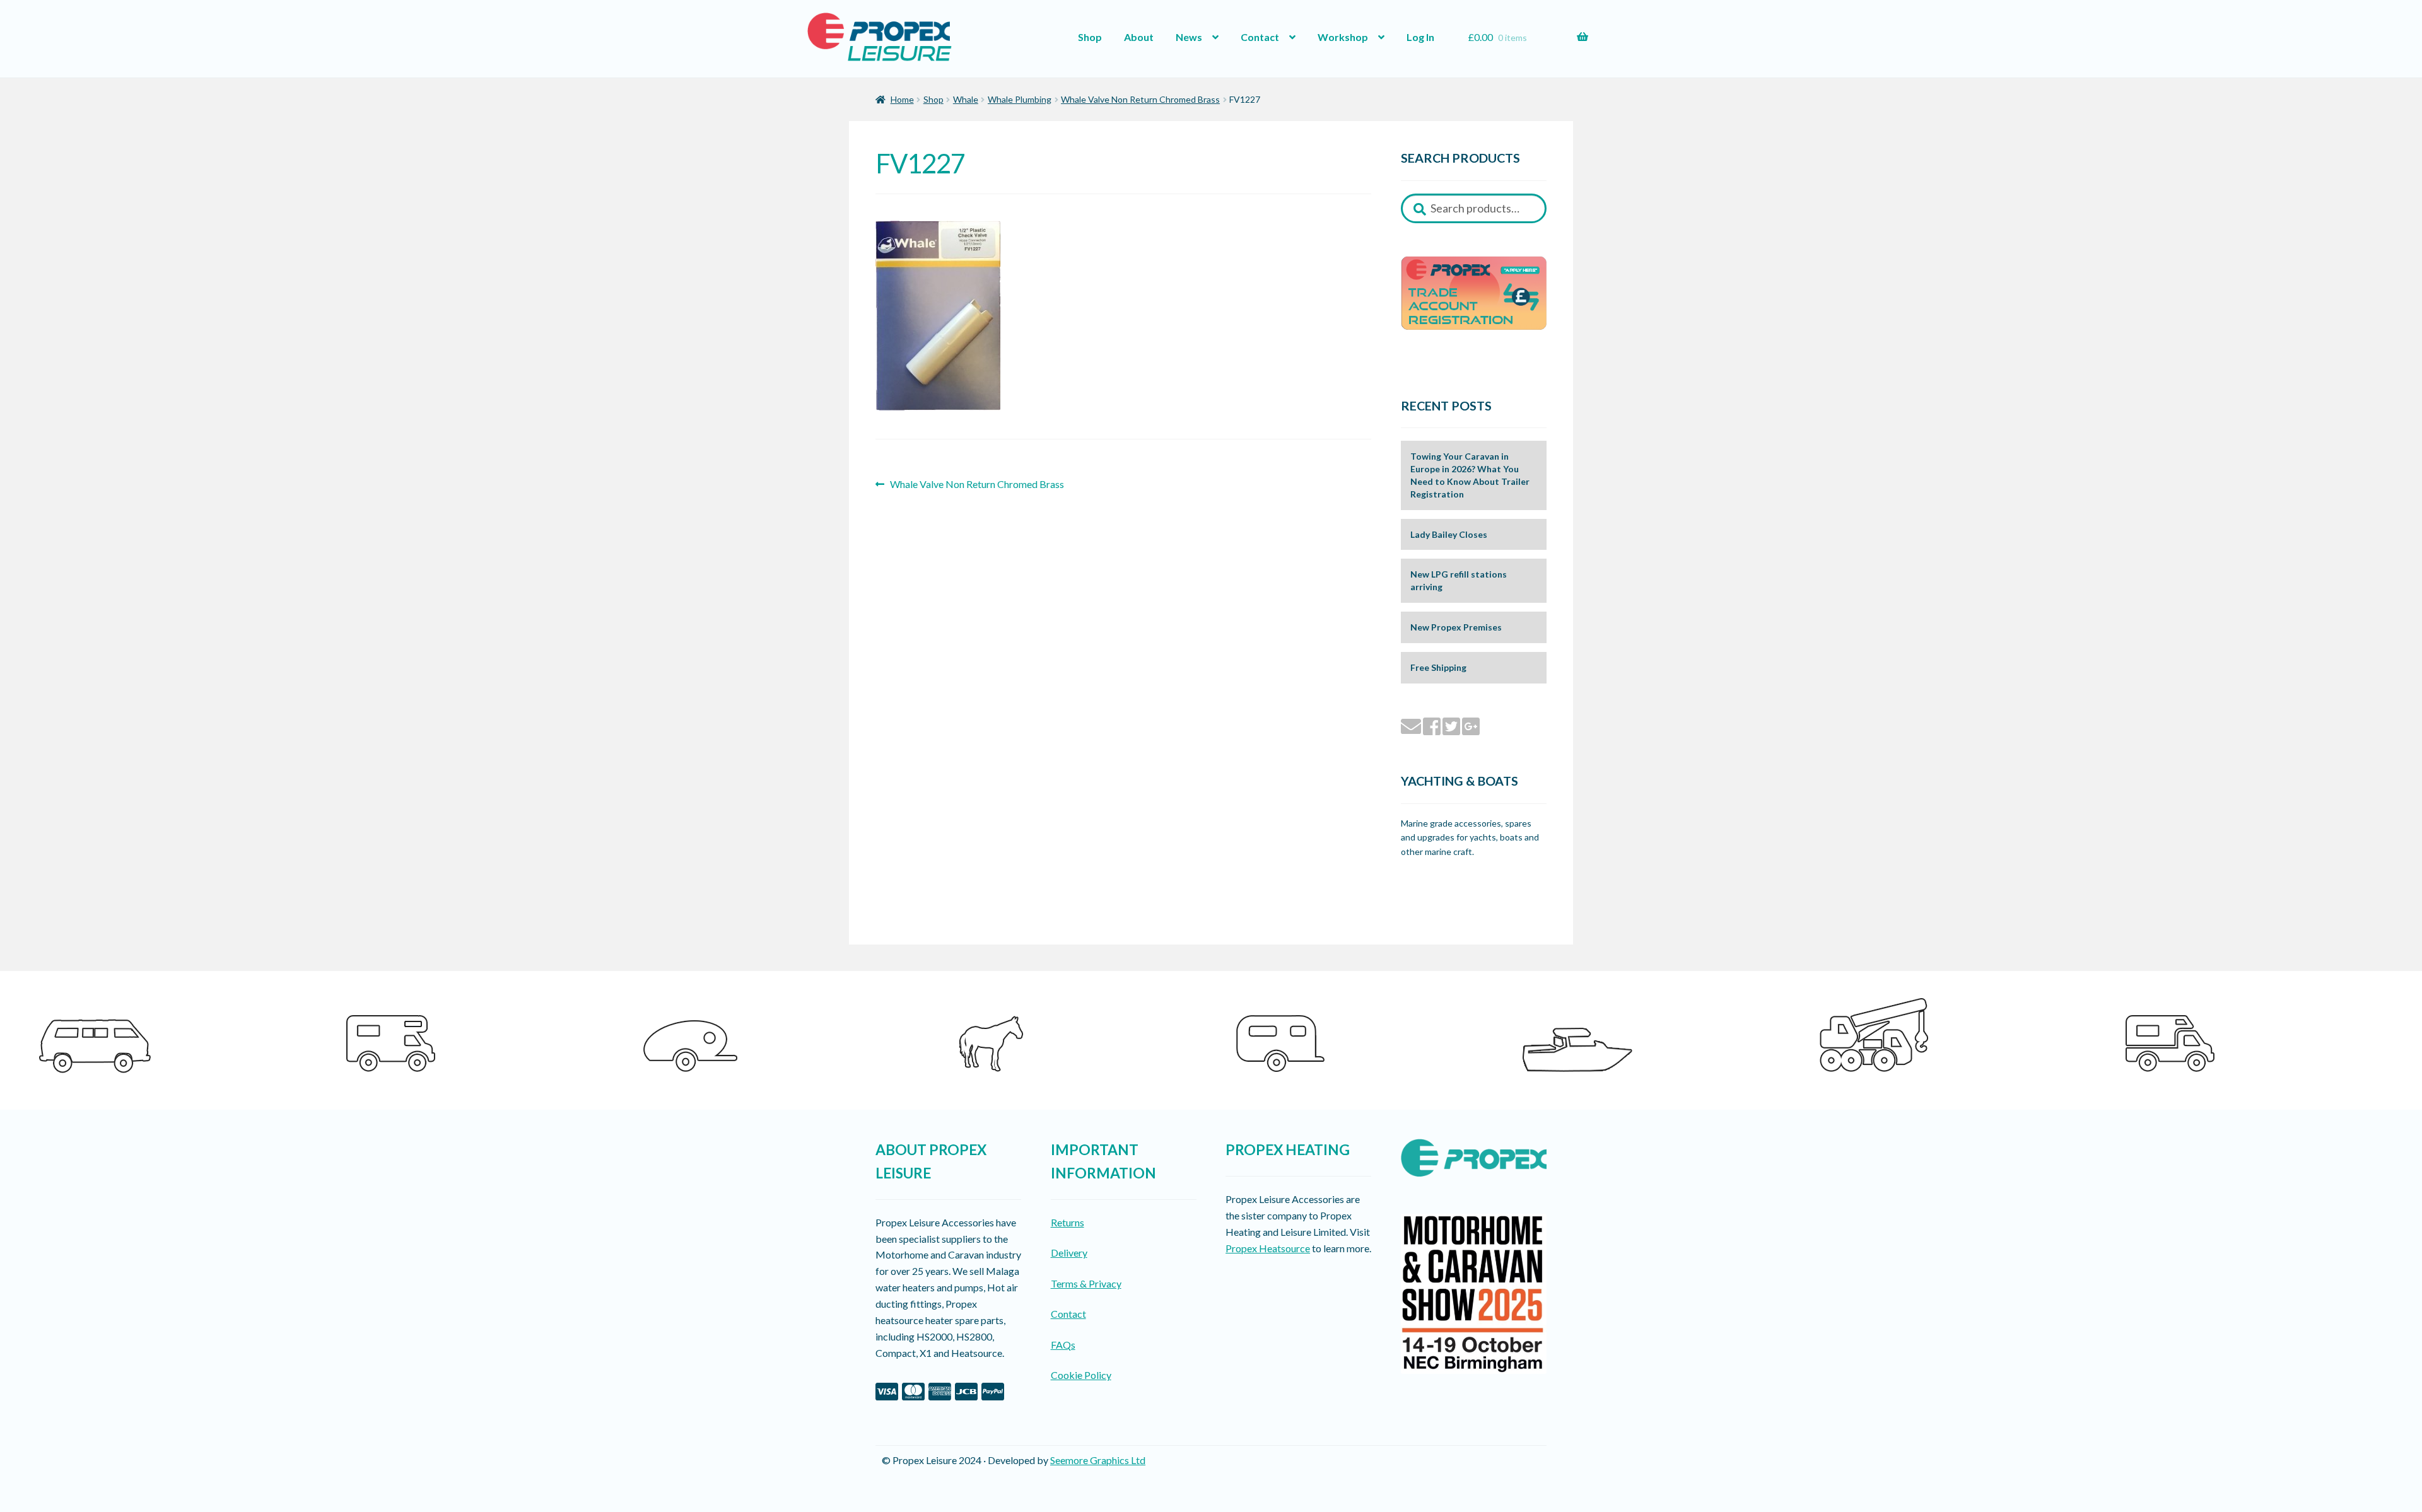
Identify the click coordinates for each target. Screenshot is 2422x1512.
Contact (1260, 37)
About (1139, 37)
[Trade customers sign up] (1474, 293)
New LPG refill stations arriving (1459, 580)
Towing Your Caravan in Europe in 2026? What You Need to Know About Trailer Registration (1470, 475)
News (1189, 37)
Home (902, 99)
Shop (1090, 37)
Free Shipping (1438, 667)
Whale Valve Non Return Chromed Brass (1140, 99)
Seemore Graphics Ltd (1098, 1460)
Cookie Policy (1081, 1375)
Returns (1068, 1222)
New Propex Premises (1456, 627)
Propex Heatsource (1268, 1248)
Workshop (1343, 37)
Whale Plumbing (1020, 99)
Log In (1420, 37)
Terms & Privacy (1086, 1283)
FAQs (1063, 1345)
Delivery (1069, 1253)
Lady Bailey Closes (1449, 534)
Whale (966, 99)
